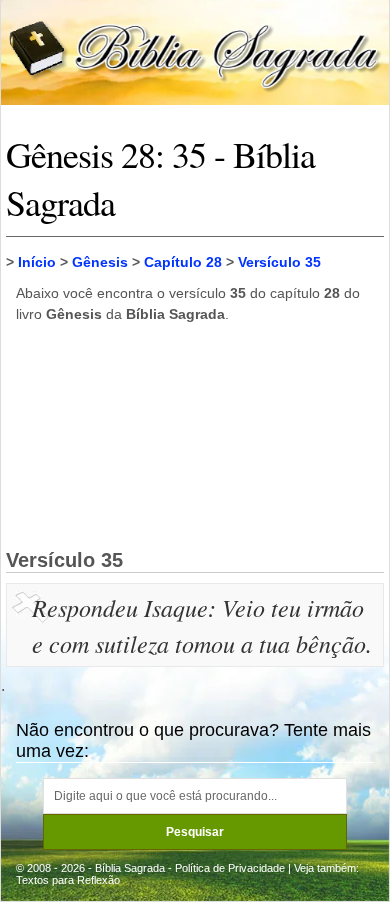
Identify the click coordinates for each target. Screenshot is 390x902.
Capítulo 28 (183, 262)
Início (37, 262)
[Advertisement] (195, 435)
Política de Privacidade (230, 868)
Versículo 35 (279, 262)
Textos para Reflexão (68, 880)
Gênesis (100, 262)
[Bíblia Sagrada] (195, 51)
